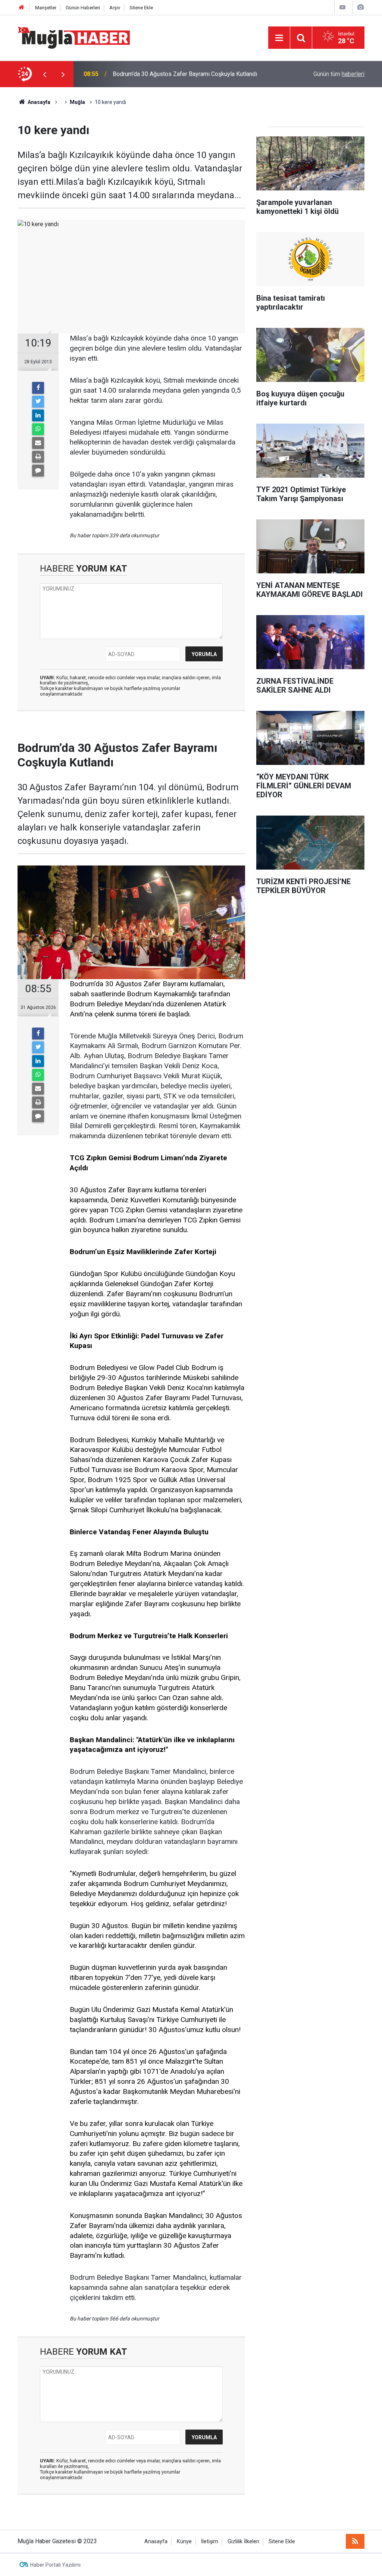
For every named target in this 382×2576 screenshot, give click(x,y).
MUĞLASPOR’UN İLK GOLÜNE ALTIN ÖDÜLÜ (171, 74)
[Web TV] (342, 7)
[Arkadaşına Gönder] (38, 443)
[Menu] (279, 38)
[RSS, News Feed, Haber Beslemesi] (355, 2541)
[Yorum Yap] (38, 471)
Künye (184, 2542)
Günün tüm (339, 74)
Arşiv (115, 8)
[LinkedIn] (38, 415)
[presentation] (44, 74)
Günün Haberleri (83, 8)
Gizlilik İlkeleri (243, 2542)
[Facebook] (38, 388)
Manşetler (46, 8)
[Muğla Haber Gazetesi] (74, 37)
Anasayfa (156, 2542)
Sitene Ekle (141, 8)
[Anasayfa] (22, 8)
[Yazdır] (38, 457)
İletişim (210, 2542)
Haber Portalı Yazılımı (55, 2565)
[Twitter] (38, 402)
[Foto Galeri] (360, 7)
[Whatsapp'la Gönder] (38, 429)
